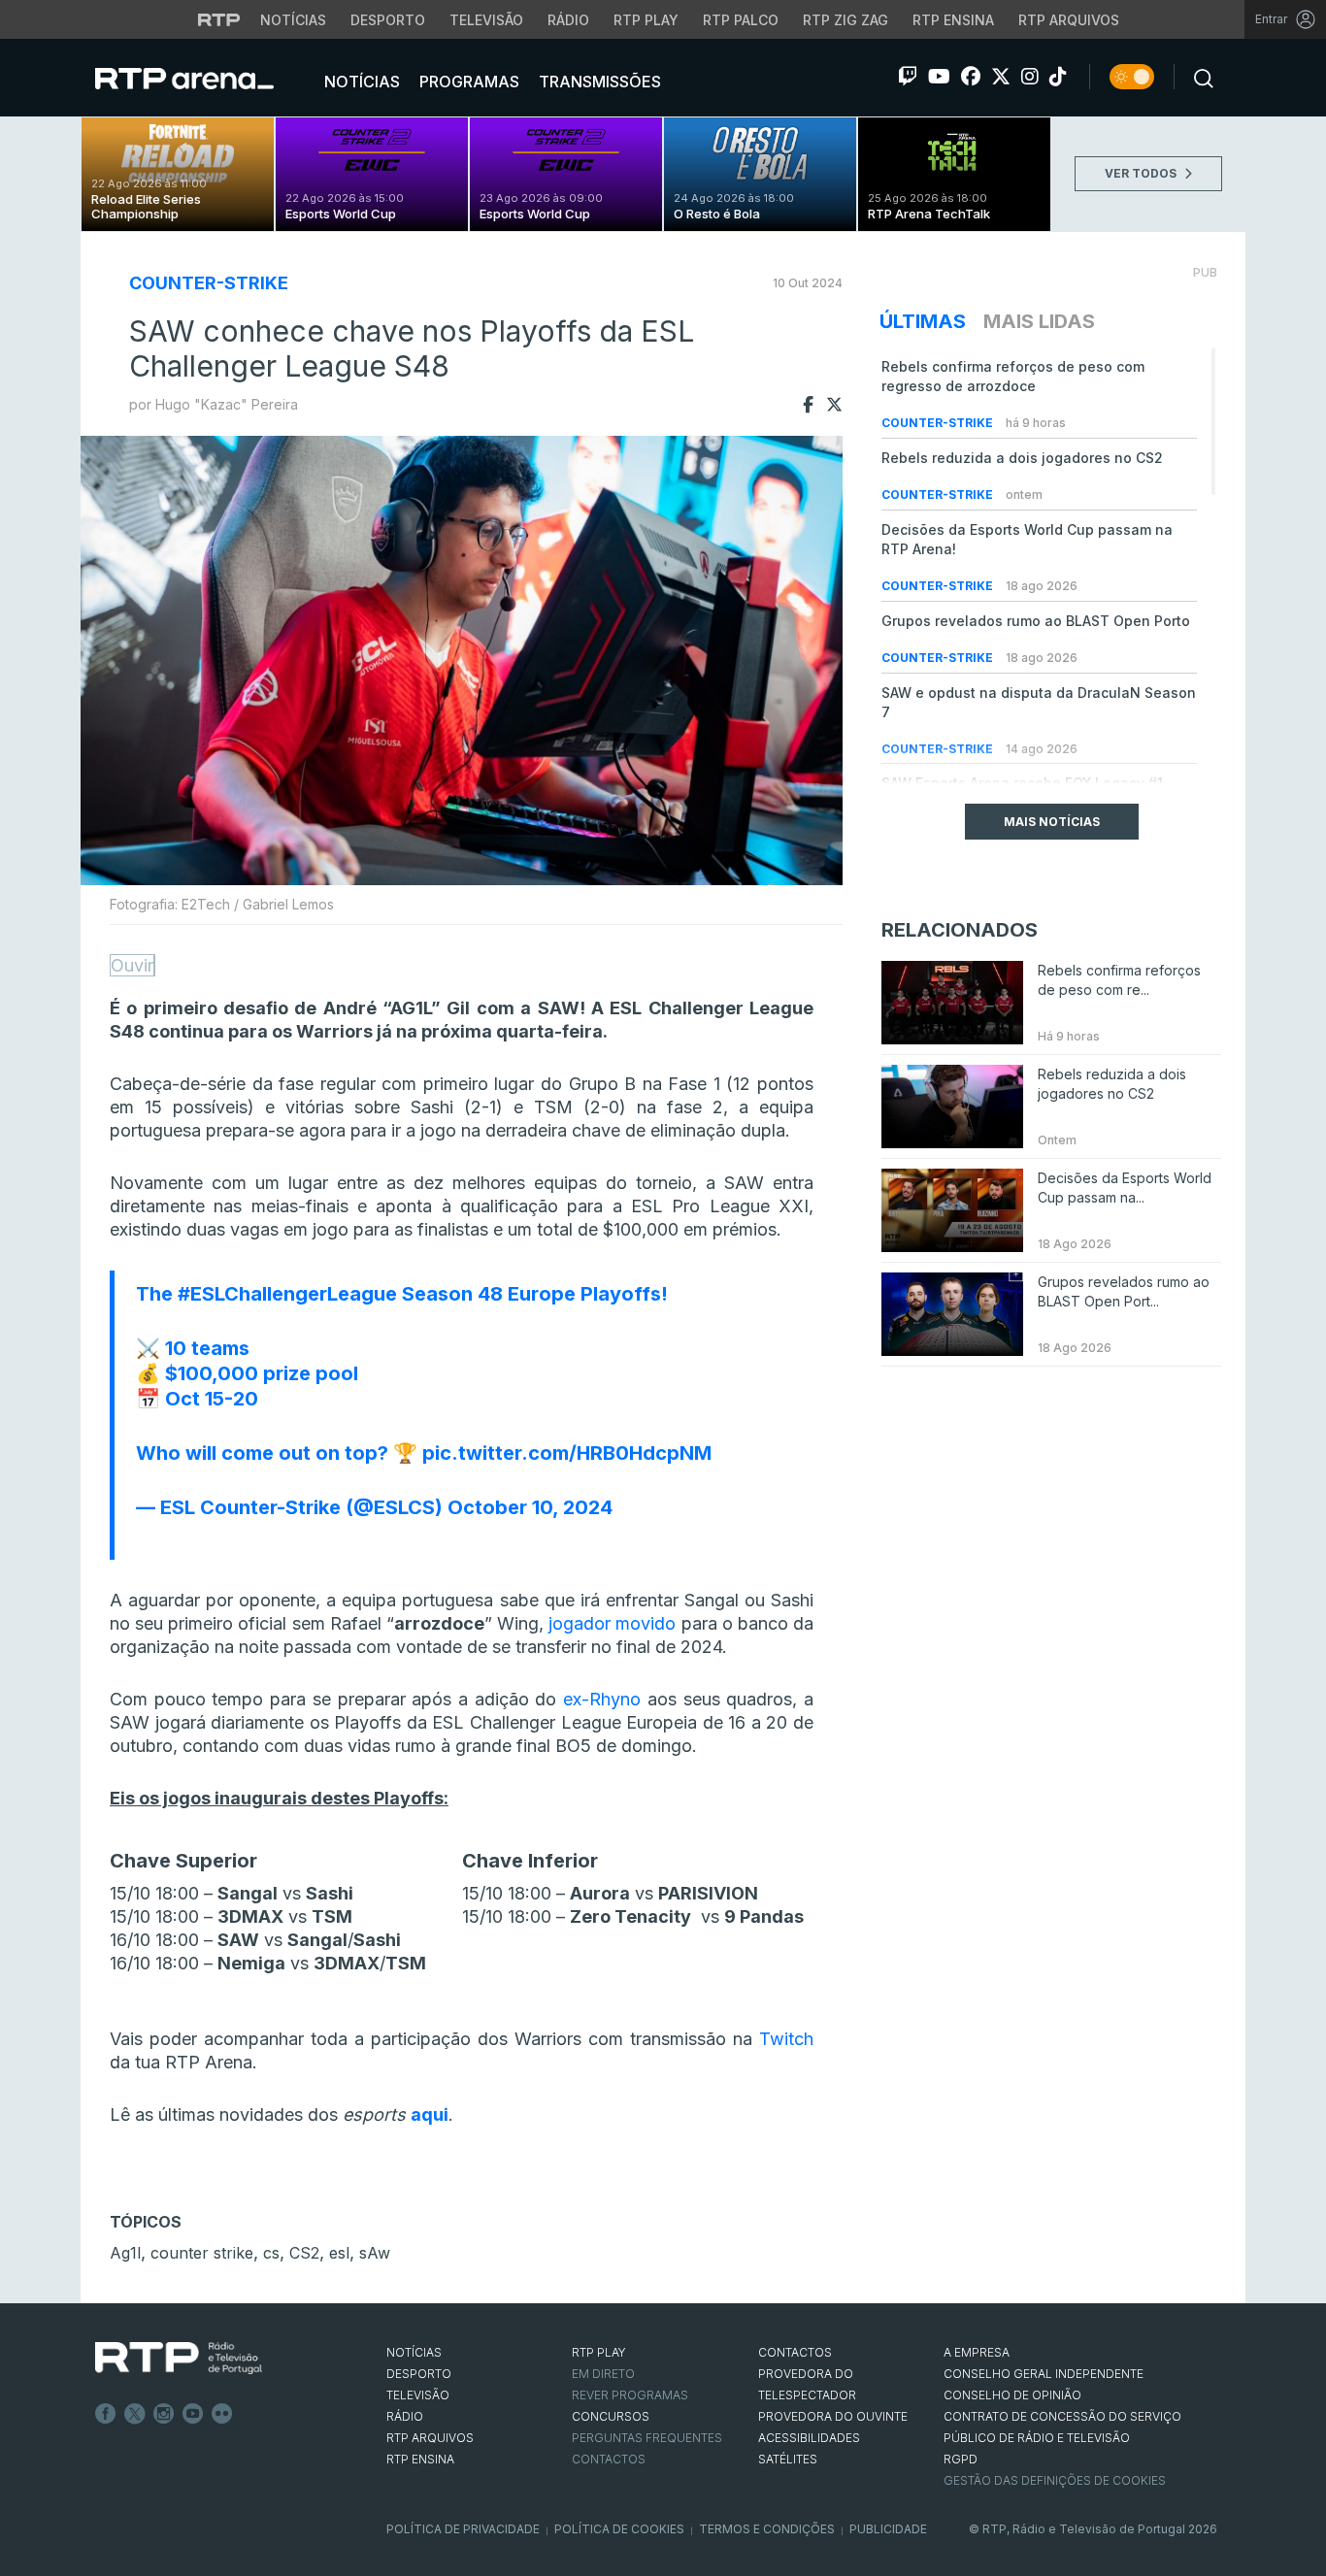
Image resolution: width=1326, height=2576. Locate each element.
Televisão (486, 20)
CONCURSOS (611, 2416)
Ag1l (125, 2253)
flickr (222, 2414)
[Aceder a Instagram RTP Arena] (1030, 77)
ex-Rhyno (602, 1699)
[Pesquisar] (1198, 77)
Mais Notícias (1052, 822)
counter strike (202, 2253)
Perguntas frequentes (647, 2438)
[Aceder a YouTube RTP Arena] (939, 77)
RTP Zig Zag (845, 20)
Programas (467, 82)
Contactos (609, 2459)
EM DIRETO (603, 2374)
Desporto (388, 20)
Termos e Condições (767, 2529)
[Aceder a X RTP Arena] (1001, 77)
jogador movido (612, 1623)
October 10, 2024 (530, 1507)
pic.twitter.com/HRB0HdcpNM (567, 1453)
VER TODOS (1142, 173)
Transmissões (598, 82)
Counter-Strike (209, 283)
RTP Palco (741, 20)
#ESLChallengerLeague (287, 1294)
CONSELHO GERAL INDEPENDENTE (1044, 2374)
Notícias (293, 20)
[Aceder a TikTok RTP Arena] (1058, 77)
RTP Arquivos (1069, 20)
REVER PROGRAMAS (630, 2395)
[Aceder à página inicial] (204, 78)
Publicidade (888, 2529)
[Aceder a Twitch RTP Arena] (908, 77)
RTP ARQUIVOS (430, 2438)
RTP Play (646, 20)
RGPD (961, 2459)
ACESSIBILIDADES (809, 2438)
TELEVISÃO (418, 2395)
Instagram (164, 2414)
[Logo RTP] (179, 2359)
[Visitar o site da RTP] (219, 19)
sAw (375, 2253)
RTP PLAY (599, 2352)
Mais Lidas (1039, 321)
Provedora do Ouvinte (833, 2416)
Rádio (568, 20)
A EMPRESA (977, 2352)
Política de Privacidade (463, 2529)
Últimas (923, 321)
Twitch (786, 2039)
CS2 (304, 2253)
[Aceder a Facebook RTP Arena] (971, 77)
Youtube (193, 2414)
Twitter (135, 2414)
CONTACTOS (795, 2352)
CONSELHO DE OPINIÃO (1012, 2395)
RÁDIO (405, 2416)
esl (339, 2253)
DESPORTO (419, 2374)
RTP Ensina (953, 20)
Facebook (106, 2414)
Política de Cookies (619, 2529)
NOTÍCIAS (414, 2352)
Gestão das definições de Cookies (1055, 2480)
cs (271, 2253)
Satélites (788, 2459)
